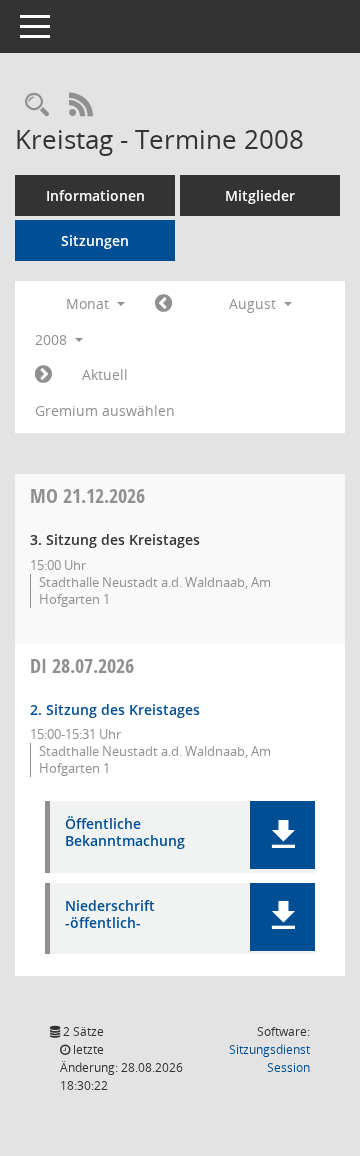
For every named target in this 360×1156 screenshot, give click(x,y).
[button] (282, 835)
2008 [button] (53, 339)
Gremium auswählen (105, 410)
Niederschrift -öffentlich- (110, 915)
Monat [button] (89, 303)
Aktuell (105, 374)
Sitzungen (95, 240)
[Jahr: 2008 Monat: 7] (163, 304)
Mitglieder (260, 195)
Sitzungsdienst (269, 1058)
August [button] (254, 303)
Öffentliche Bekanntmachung (125, 833)
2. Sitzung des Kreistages (115, 709)
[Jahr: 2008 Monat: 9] (43, 375)
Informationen (95, 195)
